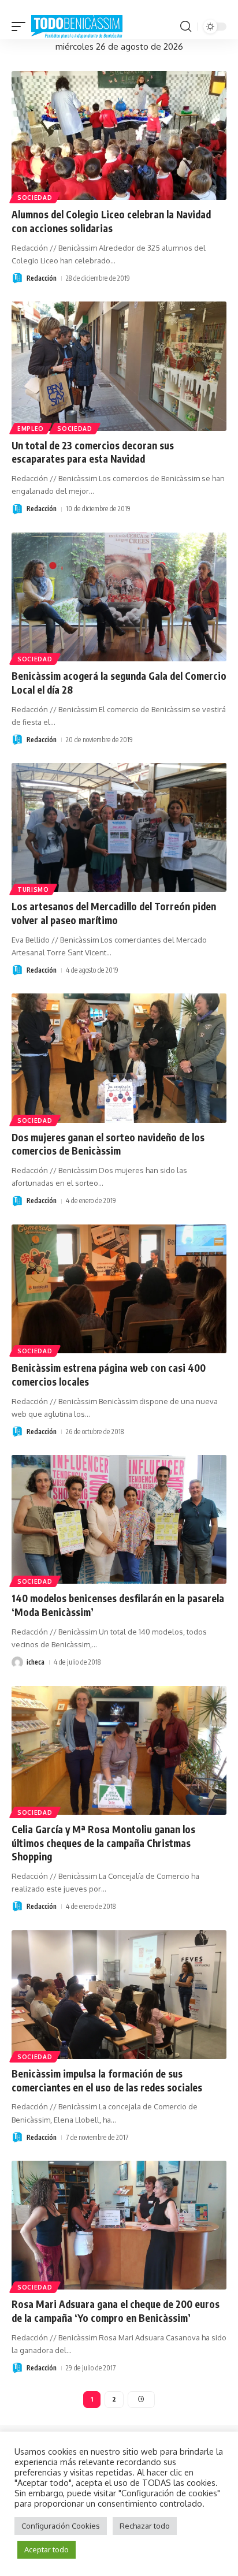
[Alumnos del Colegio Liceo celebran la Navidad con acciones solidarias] (119, 135)
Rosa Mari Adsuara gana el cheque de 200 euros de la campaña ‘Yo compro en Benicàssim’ (116, 2311)
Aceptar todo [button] (47, 2549)
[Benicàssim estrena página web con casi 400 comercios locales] (119, 1289)
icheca (36, 1662)
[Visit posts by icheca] (17, 1662)
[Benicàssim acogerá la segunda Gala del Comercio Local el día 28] (119, 597)
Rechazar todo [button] (145, 2526)
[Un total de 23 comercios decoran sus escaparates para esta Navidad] (119, 366)
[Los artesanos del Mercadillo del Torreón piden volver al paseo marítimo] (119, 827)
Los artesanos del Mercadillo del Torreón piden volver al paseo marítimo (114, 913)
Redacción (42, 278)
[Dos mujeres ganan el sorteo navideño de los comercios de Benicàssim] (119, 1058)
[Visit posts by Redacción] (17, 278)
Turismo (33, 889)
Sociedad (35, 198)
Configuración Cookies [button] (61, 2526)
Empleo (31, 429)
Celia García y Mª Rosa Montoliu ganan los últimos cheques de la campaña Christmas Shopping (103, 1843)
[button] (21, 27)
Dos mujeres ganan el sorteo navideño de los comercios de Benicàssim (108, 1144)
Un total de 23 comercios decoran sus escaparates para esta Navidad (93, 452)
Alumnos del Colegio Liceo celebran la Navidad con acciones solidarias (111, 221)
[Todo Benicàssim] (77, 27)
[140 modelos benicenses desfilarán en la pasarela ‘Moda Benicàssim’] (119, 1519)
